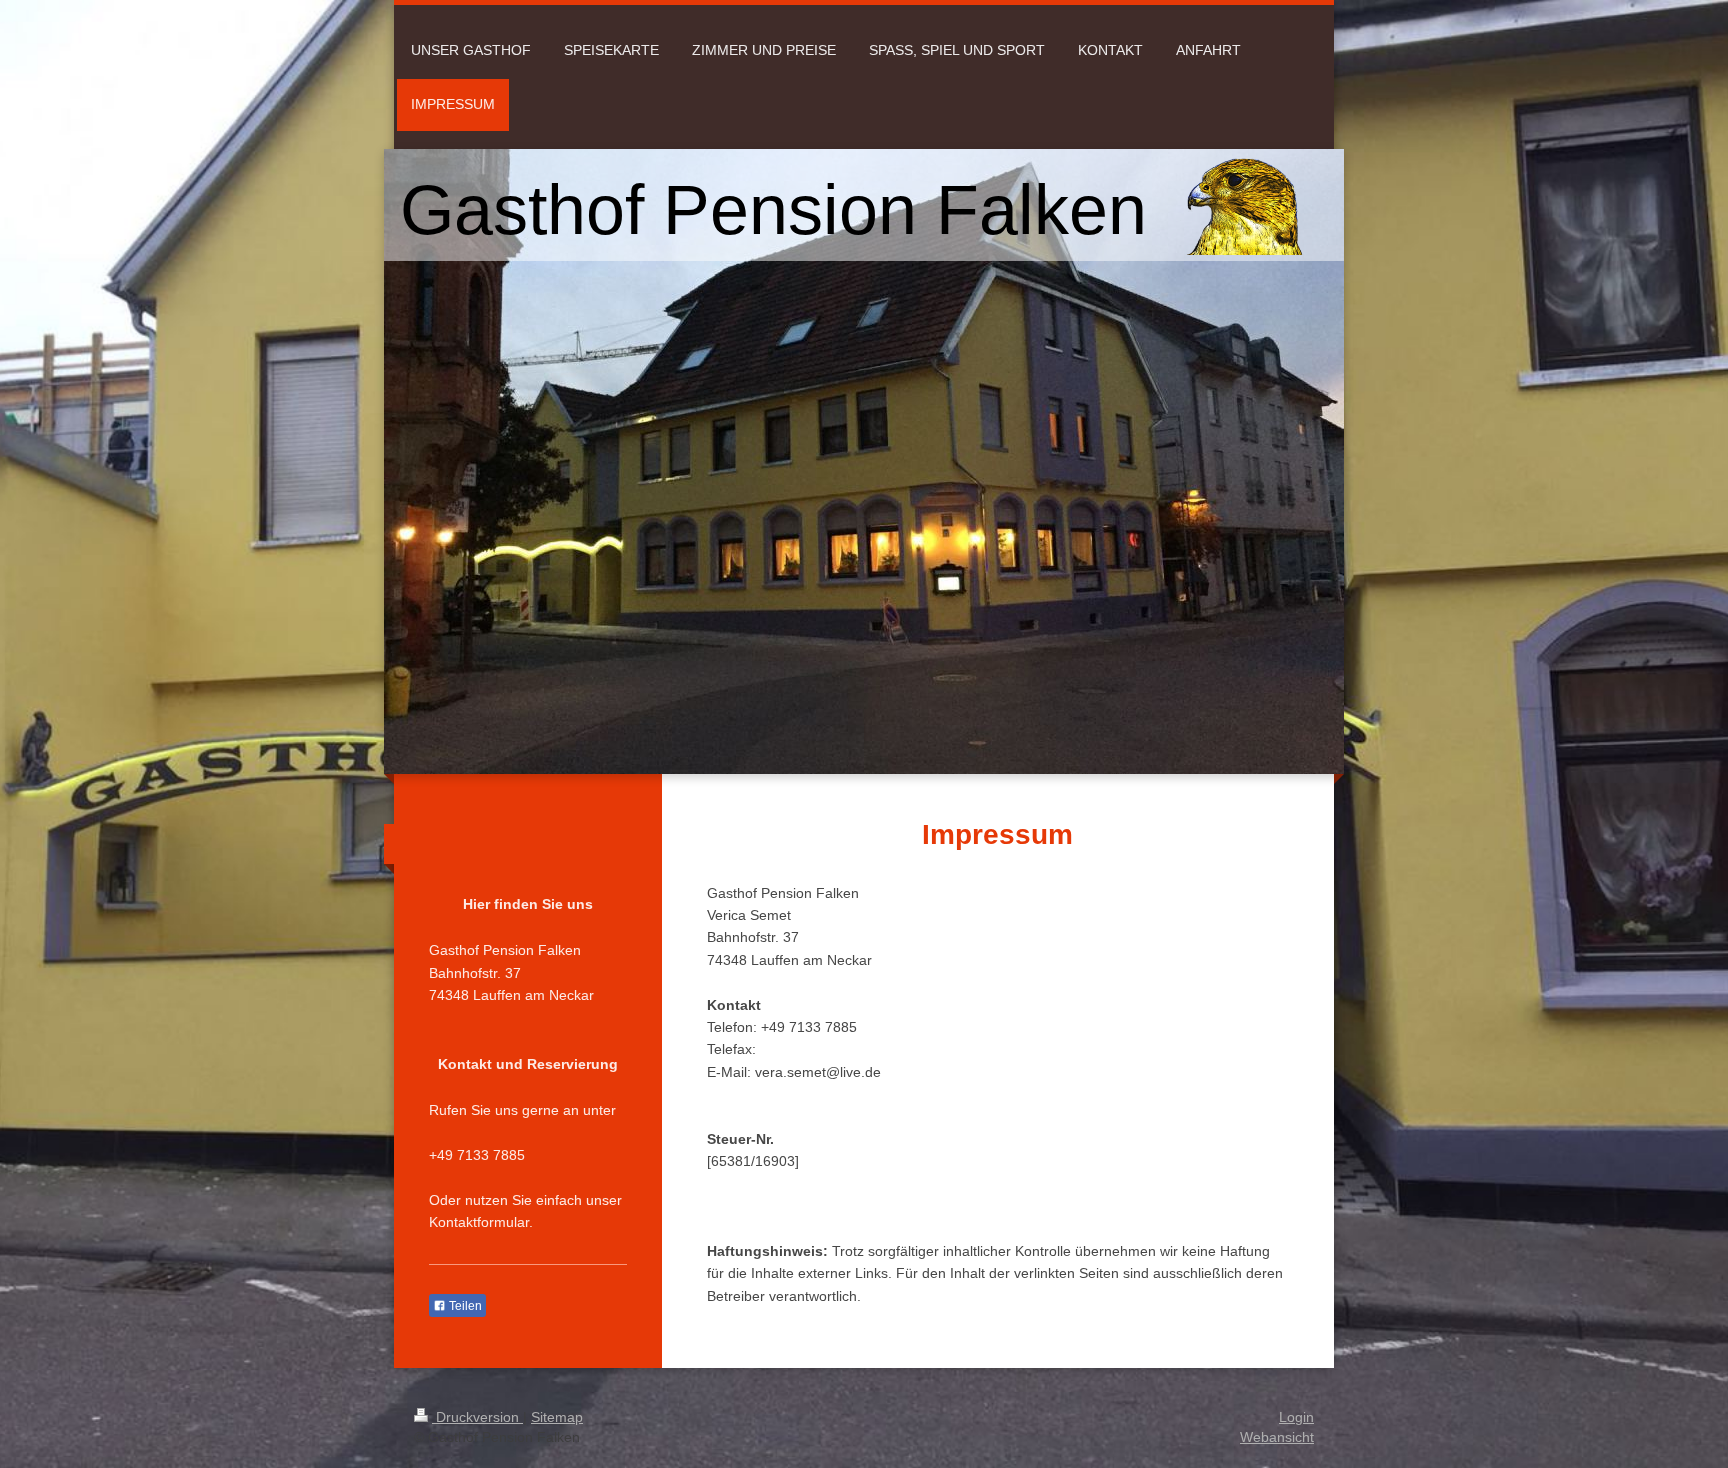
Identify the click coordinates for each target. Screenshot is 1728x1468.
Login (1296, 1417)
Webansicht (1277, 1437)
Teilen (464, 1306)
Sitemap (557, 1417)
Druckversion (477, 1417)
